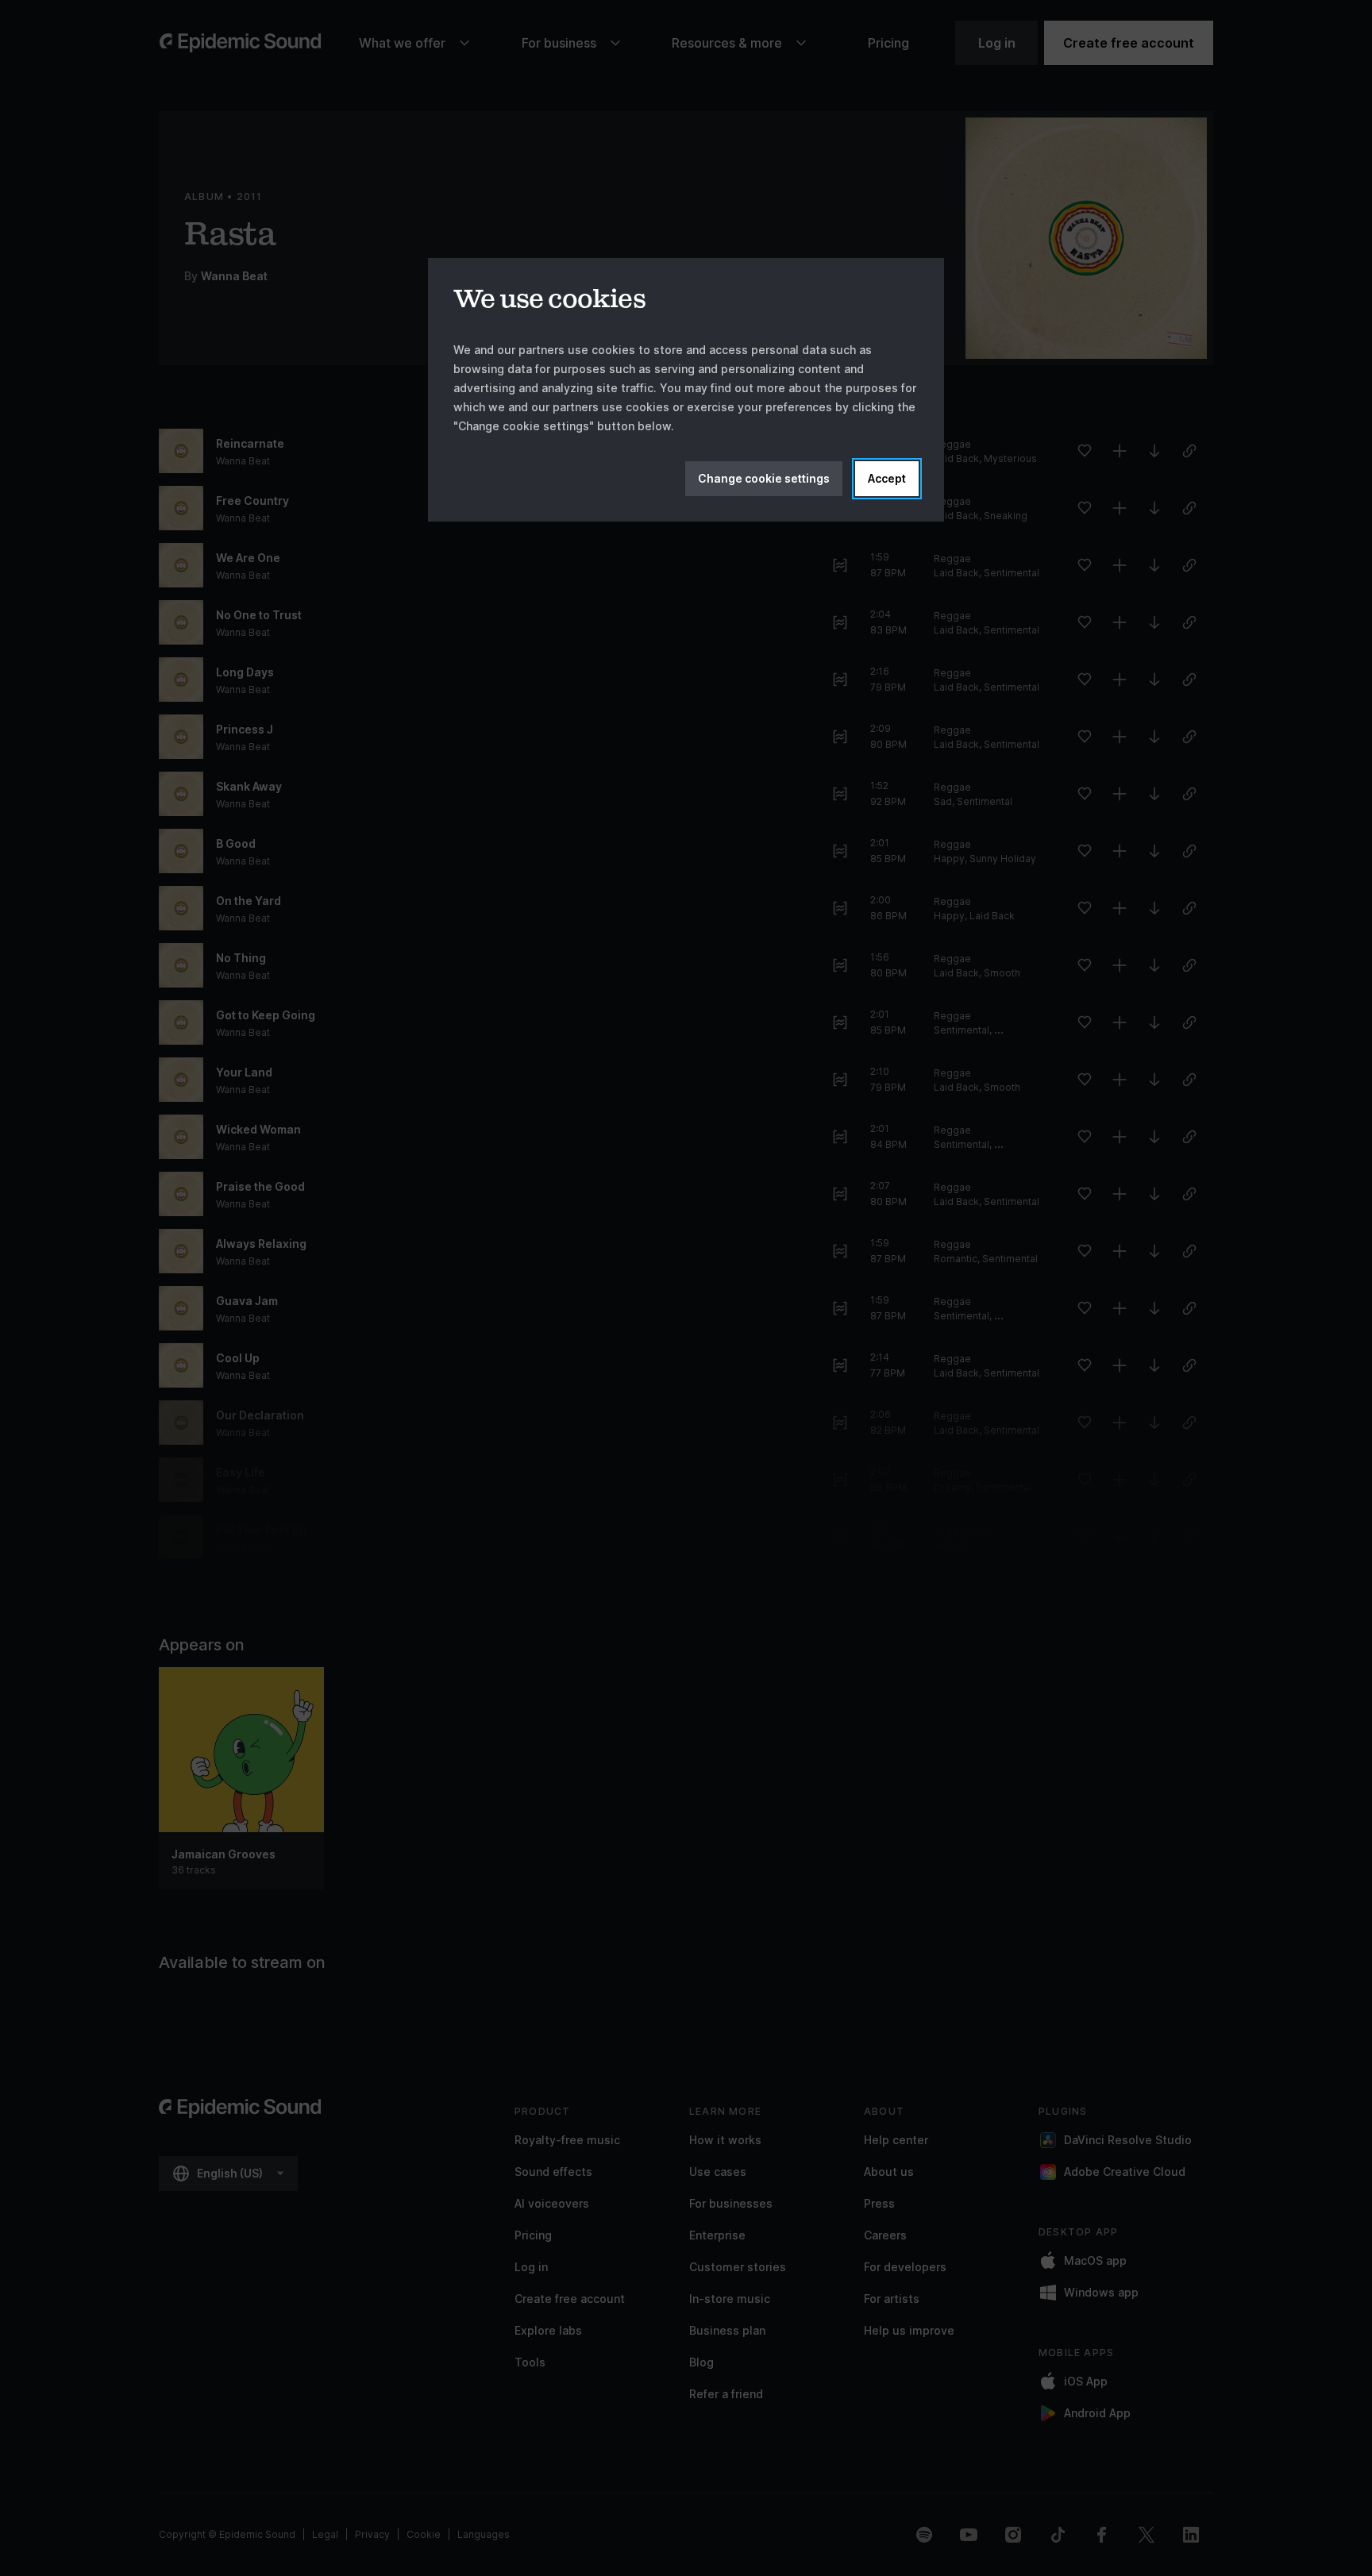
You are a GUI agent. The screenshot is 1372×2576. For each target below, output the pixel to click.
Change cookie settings (764, 478)
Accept (887, 478)
